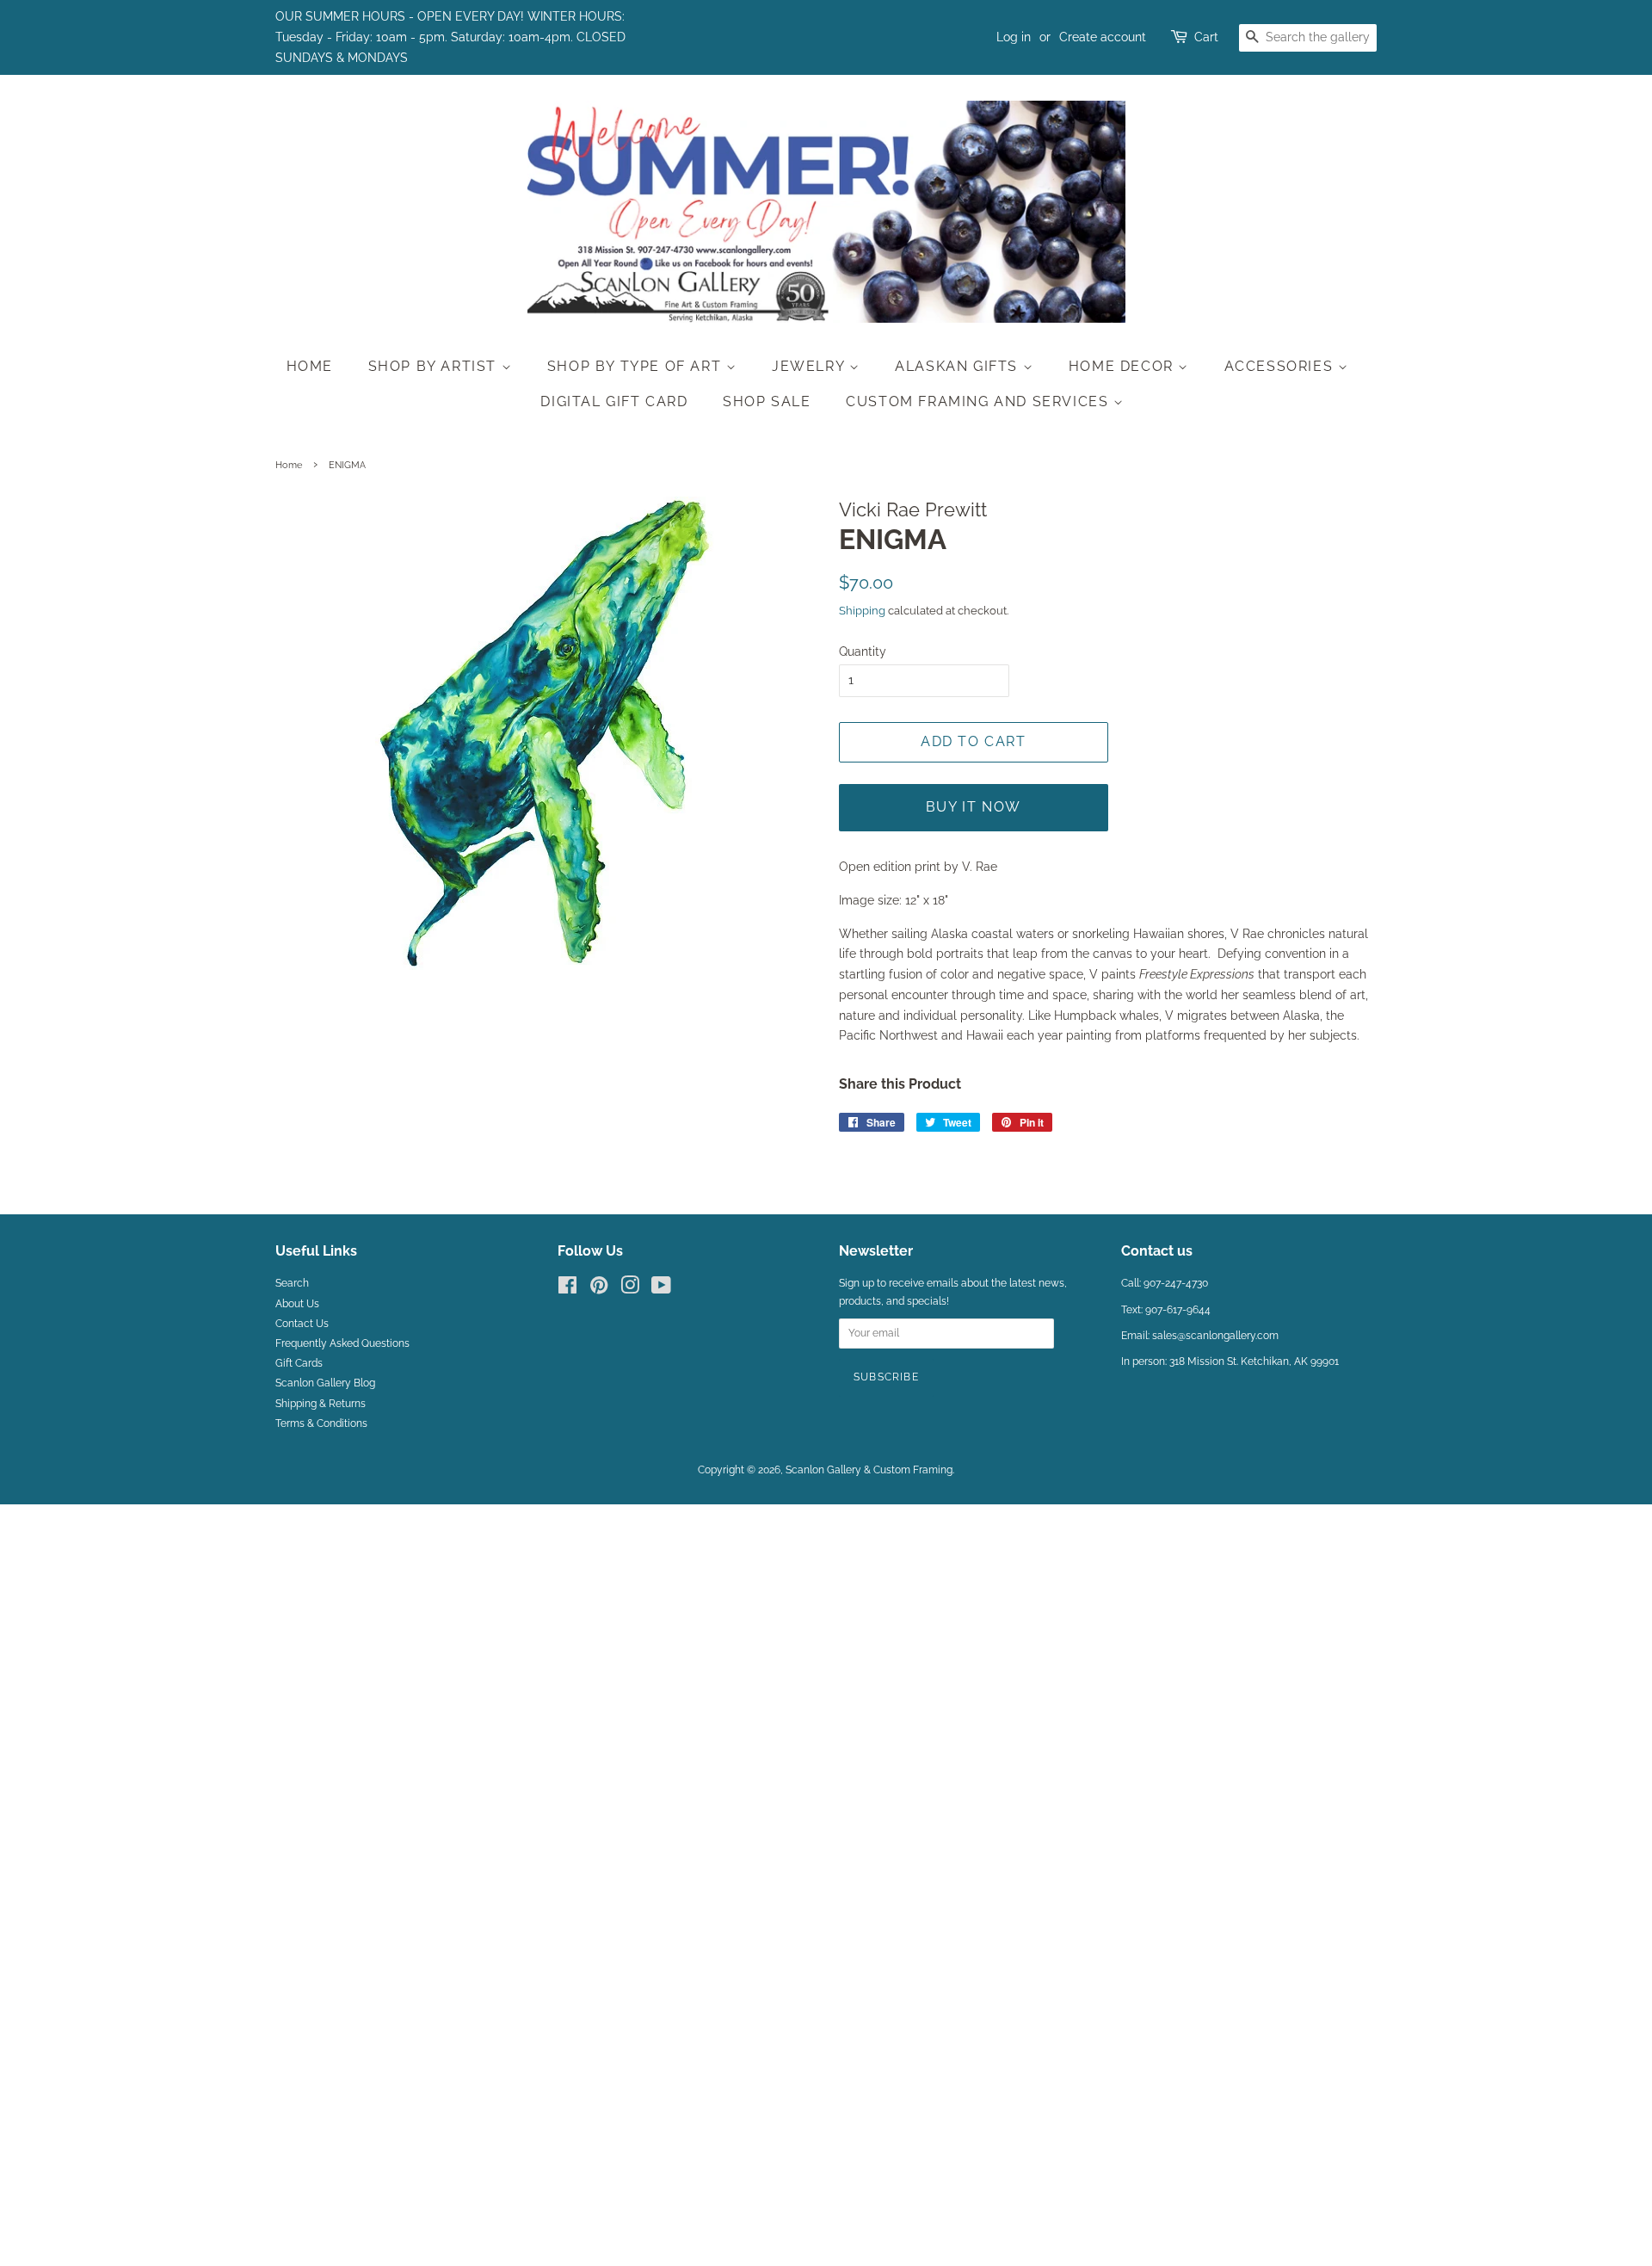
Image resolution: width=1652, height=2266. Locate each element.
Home (310, 366)
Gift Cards (299, 1363)
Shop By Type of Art (637, 366)
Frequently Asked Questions (342, 1343)
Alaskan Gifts (959, 366)
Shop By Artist (435, 366)
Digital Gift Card (614, 401)
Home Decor (1124, 366)
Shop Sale (767, 401)
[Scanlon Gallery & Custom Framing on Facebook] (567, 1289)
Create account (1103, 37)
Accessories (1281, 366)
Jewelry (811, 366)
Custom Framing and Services (980, 401)
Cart (1206, 37)
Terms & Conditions (321, 1423)
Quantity (863, 651)
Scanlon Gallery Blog (325, 1383)
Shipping (862, 611)
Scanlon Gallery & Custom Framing (869, 1470)
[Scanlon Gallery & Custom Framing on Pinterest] (599, 1289)
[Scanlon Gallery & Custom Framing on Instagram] (630, 1289)
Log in (1014, 37)
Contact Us (302, 1324)
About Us (297, 1304)
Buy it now (974, 807)
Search (292, 1283)
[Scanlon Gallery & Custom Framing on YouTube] (661, 1289)
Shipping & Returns (321, 1404)
